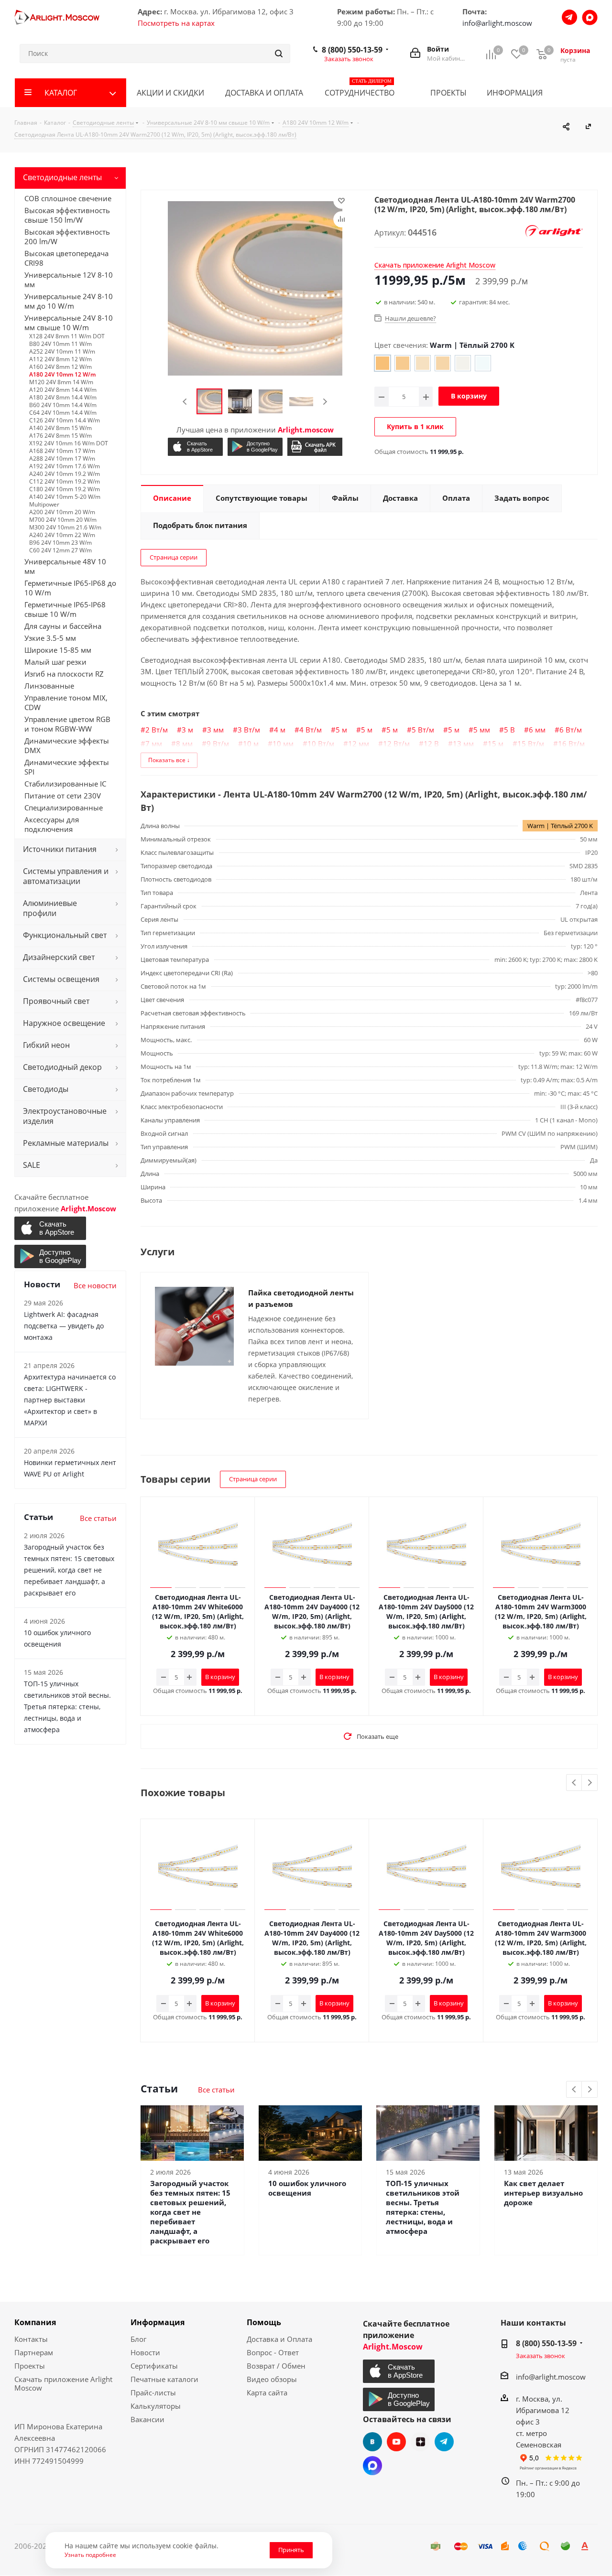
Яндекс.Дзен (420, 2442)
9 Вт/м (218, 744)
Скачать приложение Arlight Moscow (63, 2383)
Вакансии (148, 2419)
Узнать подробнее (90, 2554)
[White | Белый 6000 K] (483, 363)
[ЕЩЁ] (583, 93)
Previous (185, 402)
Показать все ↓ (169, 760)
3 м (187, 730)
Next (325, 402)
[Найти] (279, 54)
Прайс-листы (153, 2393)
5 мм (482, 730)
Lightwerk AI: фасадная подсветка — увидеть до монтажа (64, 1326)
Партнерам (34, 2352)
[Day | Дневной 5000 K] (463, 363)
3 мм (215, 730)
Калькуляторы (156, 2406)
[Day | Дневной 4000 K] (423, 363)
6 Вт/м (571, 730)
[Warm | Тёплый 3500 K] (443, 363)
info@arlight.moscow (497, 23)
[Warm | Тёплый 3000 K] (403, 363)
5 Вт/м (423, 730)
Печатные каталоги (164, 2379)
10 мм (283, 744)
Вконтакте (372, 2442)
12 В (431, 744)
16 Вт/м (571, 744)
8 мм (184, 744)
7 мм (154, 744)
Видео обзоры (272, 2379)
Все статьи (216, 2090)
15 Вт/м (531, 744)
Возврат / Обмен (276, 2366)
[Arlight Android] (255, 447)
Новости (145, 2352)
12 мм (359, 744)
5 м (341, 730)
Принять (291, 2550)
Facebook (372, 2466)
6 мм (537, 730)
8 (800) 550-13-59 (352, 50)
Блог (138, 2339)
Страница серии (174, 557)
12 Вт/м (396, 744)
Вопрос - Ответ (273, 2352)
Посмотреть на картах (176, 23)
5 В (509, 730)
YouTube (396, 2442)
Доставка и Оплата (279, 2339)
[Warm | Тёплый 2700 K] (382, 363)
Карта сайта (267, 2393)
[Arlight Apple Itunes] (195, 447)
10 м (251, 744)
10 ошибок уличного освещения (307, 2188)
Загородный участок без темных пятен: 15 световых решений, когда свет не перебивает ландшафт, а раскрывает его (190, 2212)
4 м (280, 730)
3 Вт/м (249, 730)
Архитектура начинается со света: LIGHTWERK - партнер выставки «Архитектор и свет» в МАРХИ (70, 1400)
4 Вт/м (311, 730)
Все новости (95, 1285)
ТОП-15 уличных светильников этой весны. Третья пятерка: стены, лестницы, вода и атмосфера (423, 2207)
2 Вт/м (157, 730)
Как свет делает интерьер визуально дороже (543, 2193)
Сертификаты (154, 2366)
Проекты (30, 2366)
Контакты (31, 2339)
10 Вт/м (321, 744)
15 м (496, 744)
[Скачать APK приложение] (315, 447)
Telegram (444, 2442)
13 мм (463, 744)
